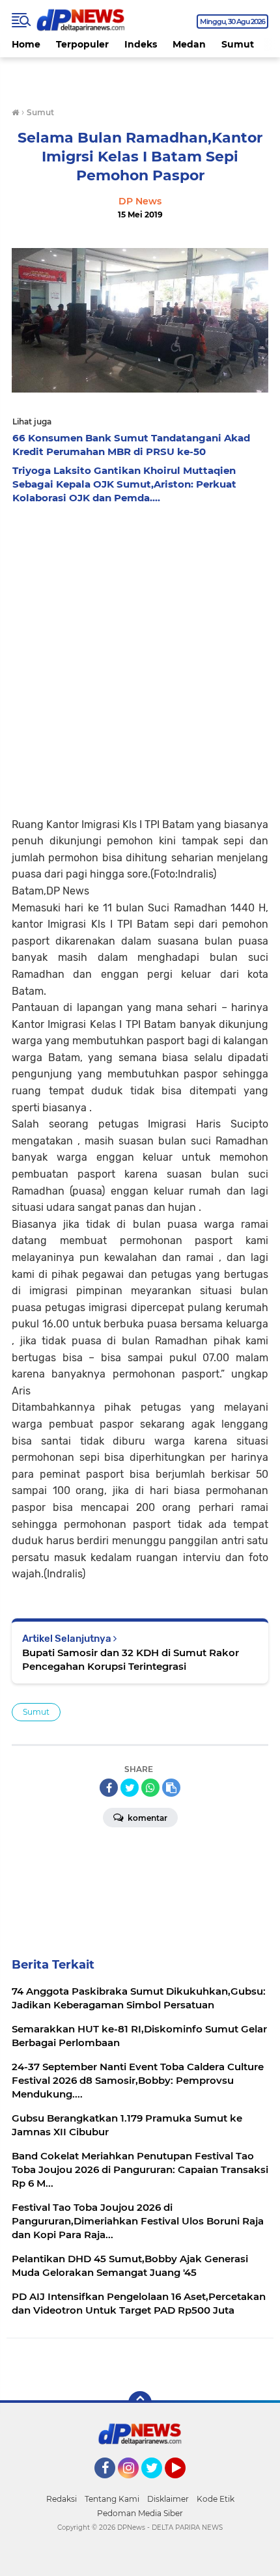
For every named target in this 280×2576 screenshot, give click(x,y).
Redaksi (62, 2499)
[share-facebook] (109, 1788)
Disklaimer (168, 2499)
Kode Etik (216, 2499)
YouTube (184, 2484)
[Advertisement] (140, 657)
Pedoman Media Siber (140, 2513)
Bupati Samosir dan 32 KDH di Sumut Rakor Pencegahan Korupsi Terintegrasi (131, 1659)
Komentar (147, 1818)
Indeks (141, 44)
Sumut (238, 44)
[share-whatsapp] (150, 1788)
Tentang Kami (112, 2499)
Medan (189, 44)
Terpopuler (82, 44)
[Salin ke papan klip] (171, 1788)
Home (26, 44)
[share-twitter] (130, 1788)
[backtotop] (140, 2403)
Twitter (158, 2484)
